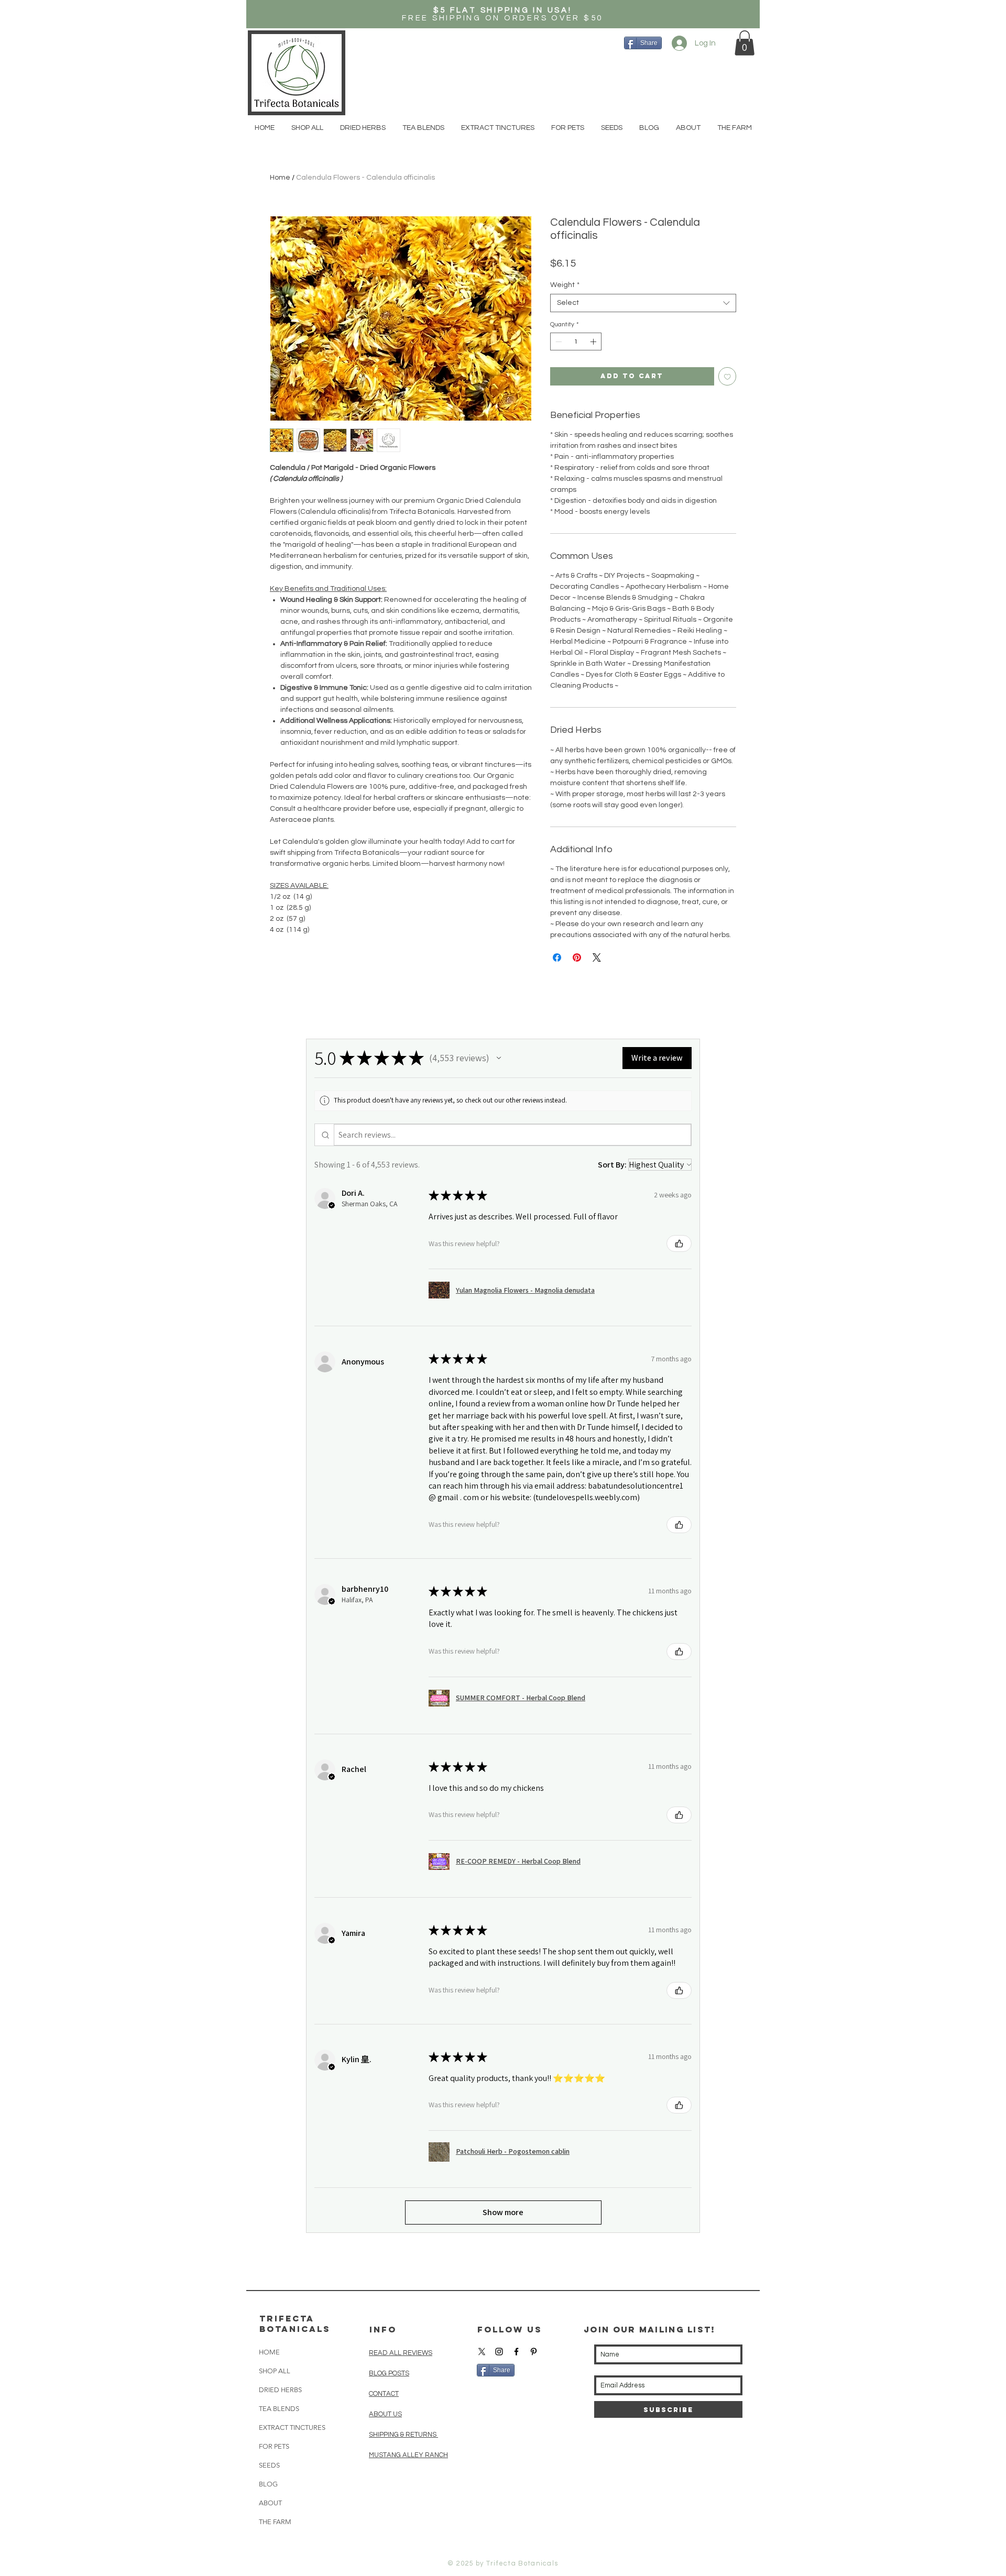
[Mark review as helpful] (679, 1243)
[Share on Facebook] (557, 957)
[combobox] (643, 303)
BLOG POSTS (389, 2373)
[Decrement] (557, 342)
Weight (565, 285)
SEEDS (269, 2465)
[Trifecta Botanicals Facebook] (516, 2352)
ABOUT (270, 2503)
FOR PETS (274, 2446)
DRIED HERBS (280, 2390)
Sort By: (612, 1165)
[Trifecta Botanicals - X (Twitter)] (482, 2352)
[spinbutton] (576, 342)
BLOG (268, 2484)
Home (280, 178)
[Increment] (594, 342)
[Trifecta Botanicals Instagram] (499, 2352)
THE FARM (275, 2522)
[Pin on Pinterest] (577, 957)
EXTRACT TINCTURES (292, 2428)
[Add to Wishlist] (728, 376)
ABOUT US (385, 2414)
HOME (269, 2352)
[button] (745, 43)
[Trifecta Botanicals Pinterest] (534, 2352)
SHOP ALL (275, 2371)
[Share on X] (597, 957)
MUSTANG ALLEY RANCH (408, 2455)
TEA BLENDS (279, 2409)
